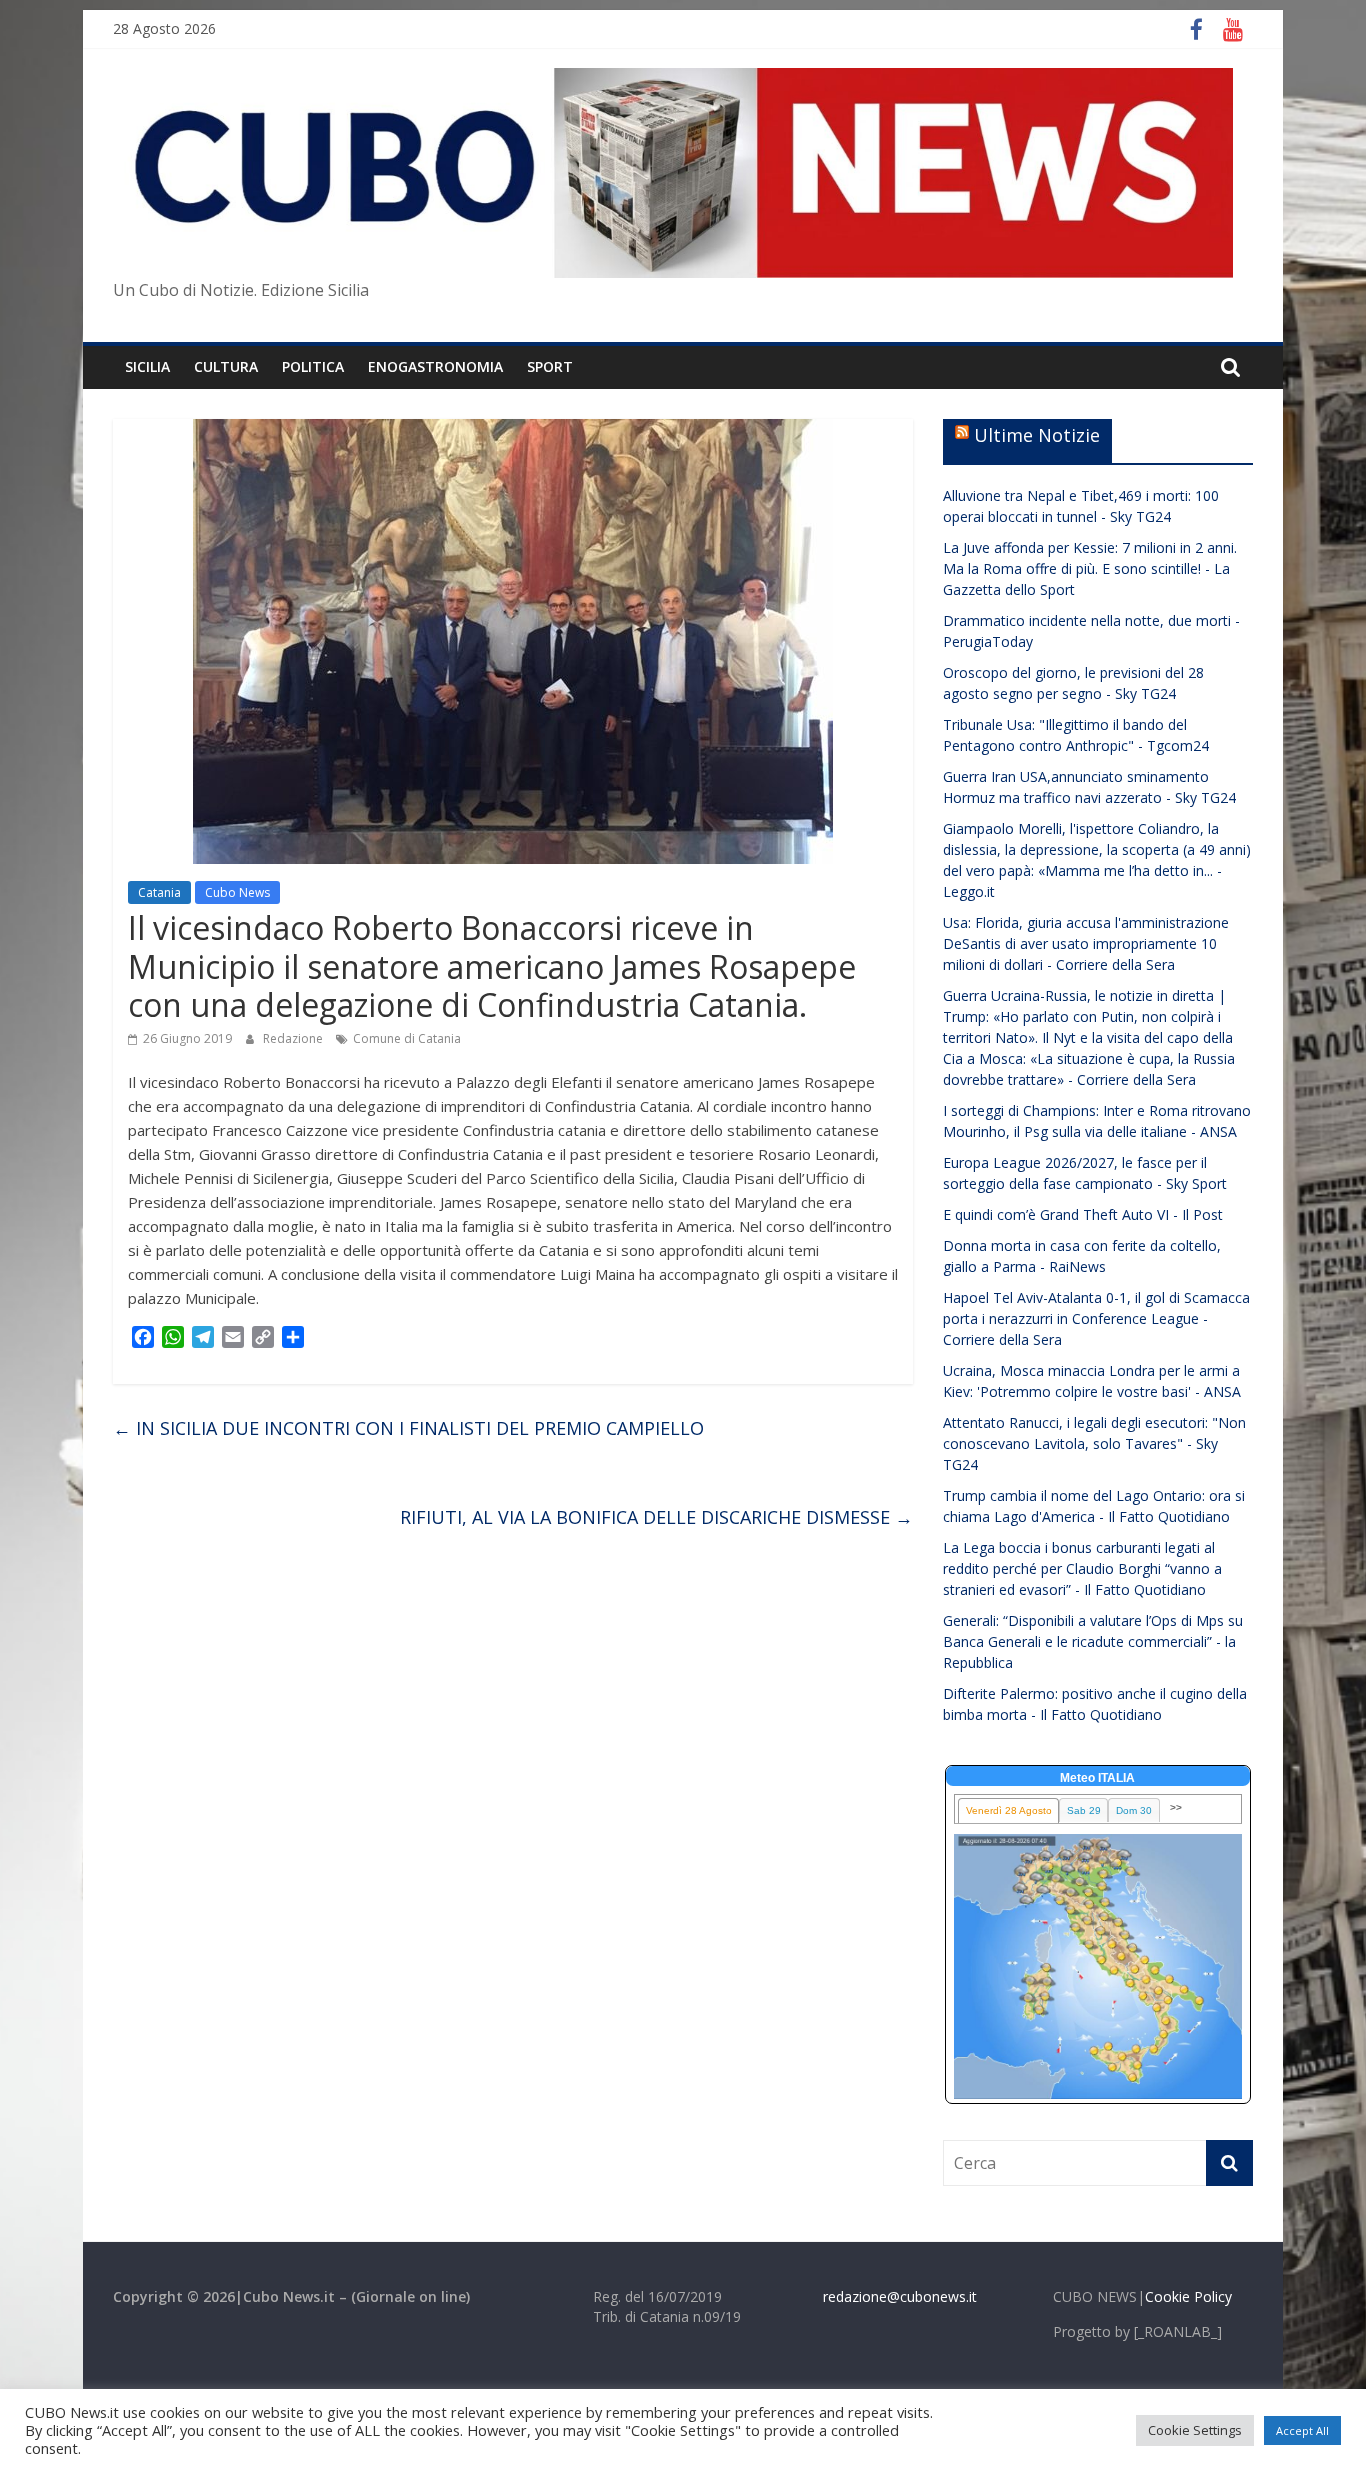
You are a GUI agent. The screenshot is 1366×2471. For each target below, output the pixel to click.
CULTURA (226, 366)
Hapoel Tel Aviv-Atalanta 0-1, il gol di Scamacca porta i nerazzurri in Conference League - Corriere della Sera (1096, 1318)
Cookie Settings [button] (1195, 2430)
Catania (159, 892)
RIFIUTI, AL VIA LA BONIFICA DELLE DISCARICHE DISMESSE (656, 1517)
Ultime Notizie (1037, 435)
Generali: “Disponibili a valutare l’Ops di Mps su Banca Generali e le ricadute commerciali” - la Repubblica (1093, 1641)
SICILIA (147, 366)
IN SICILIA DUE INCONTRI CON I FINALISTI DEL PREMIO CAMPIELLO (408, 1428)
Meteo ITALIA (1097, 1778)
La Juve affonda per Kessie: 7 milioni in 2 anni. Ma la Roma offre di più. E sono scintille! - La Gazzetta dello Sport (1090, 568)
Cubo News (237, 892)
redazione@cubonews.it (900, 2296)
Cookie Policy (1188, 2296)
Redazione (294, 1038)
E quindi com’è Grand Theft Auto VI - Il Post (1083, 1214)
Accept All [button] (1302, 2430)
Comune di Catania (407, 1038)
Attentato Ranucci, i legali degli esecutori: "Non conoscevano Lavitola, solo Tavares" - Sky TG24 (1094, 1443)
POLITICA (313, 366)
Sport (550, 366)
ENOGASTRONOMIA (435, 366)
